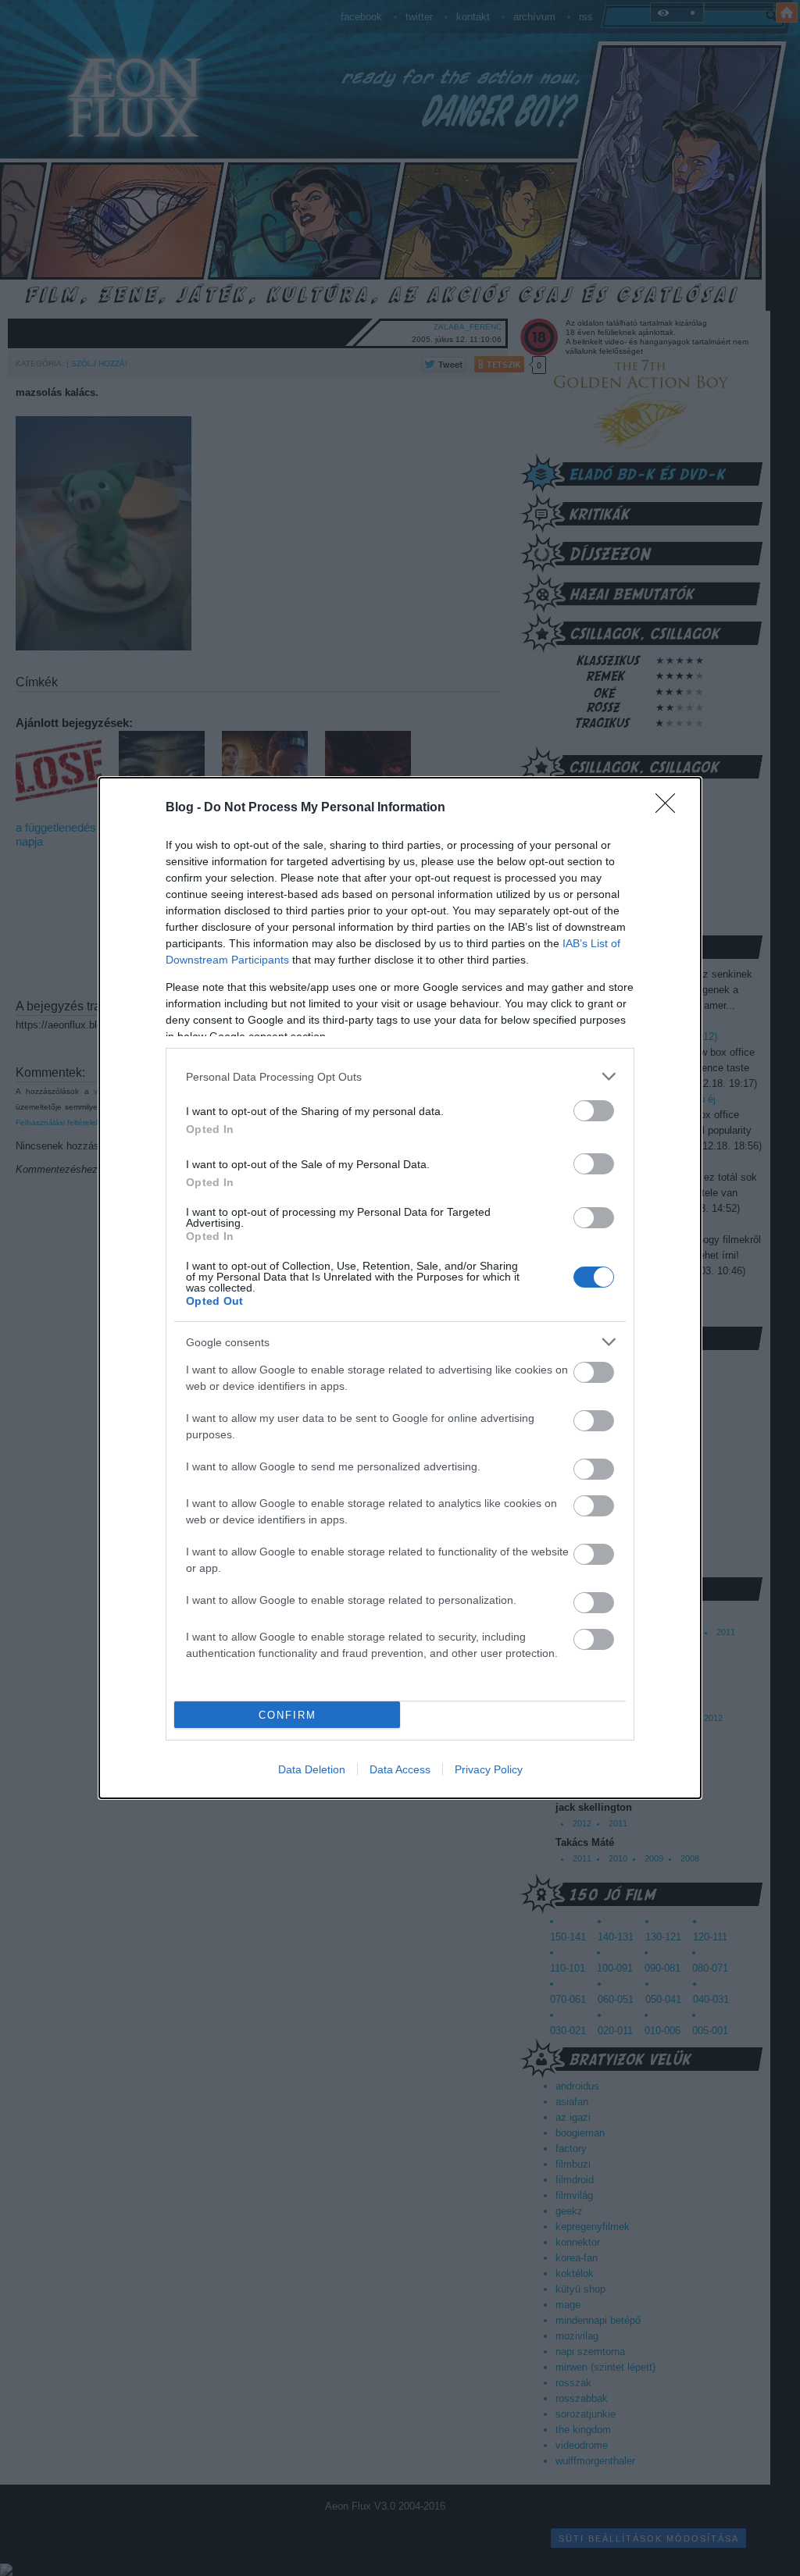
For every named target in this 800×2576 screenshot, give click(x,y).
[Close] (670, 808)
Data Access (400, 1769)
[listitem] (400, 1076)
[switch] (594, 1111)
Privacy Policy (489, 1769)
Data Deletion (312, 1769)
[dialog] (400, 1288)
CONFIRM (287, 1715)
